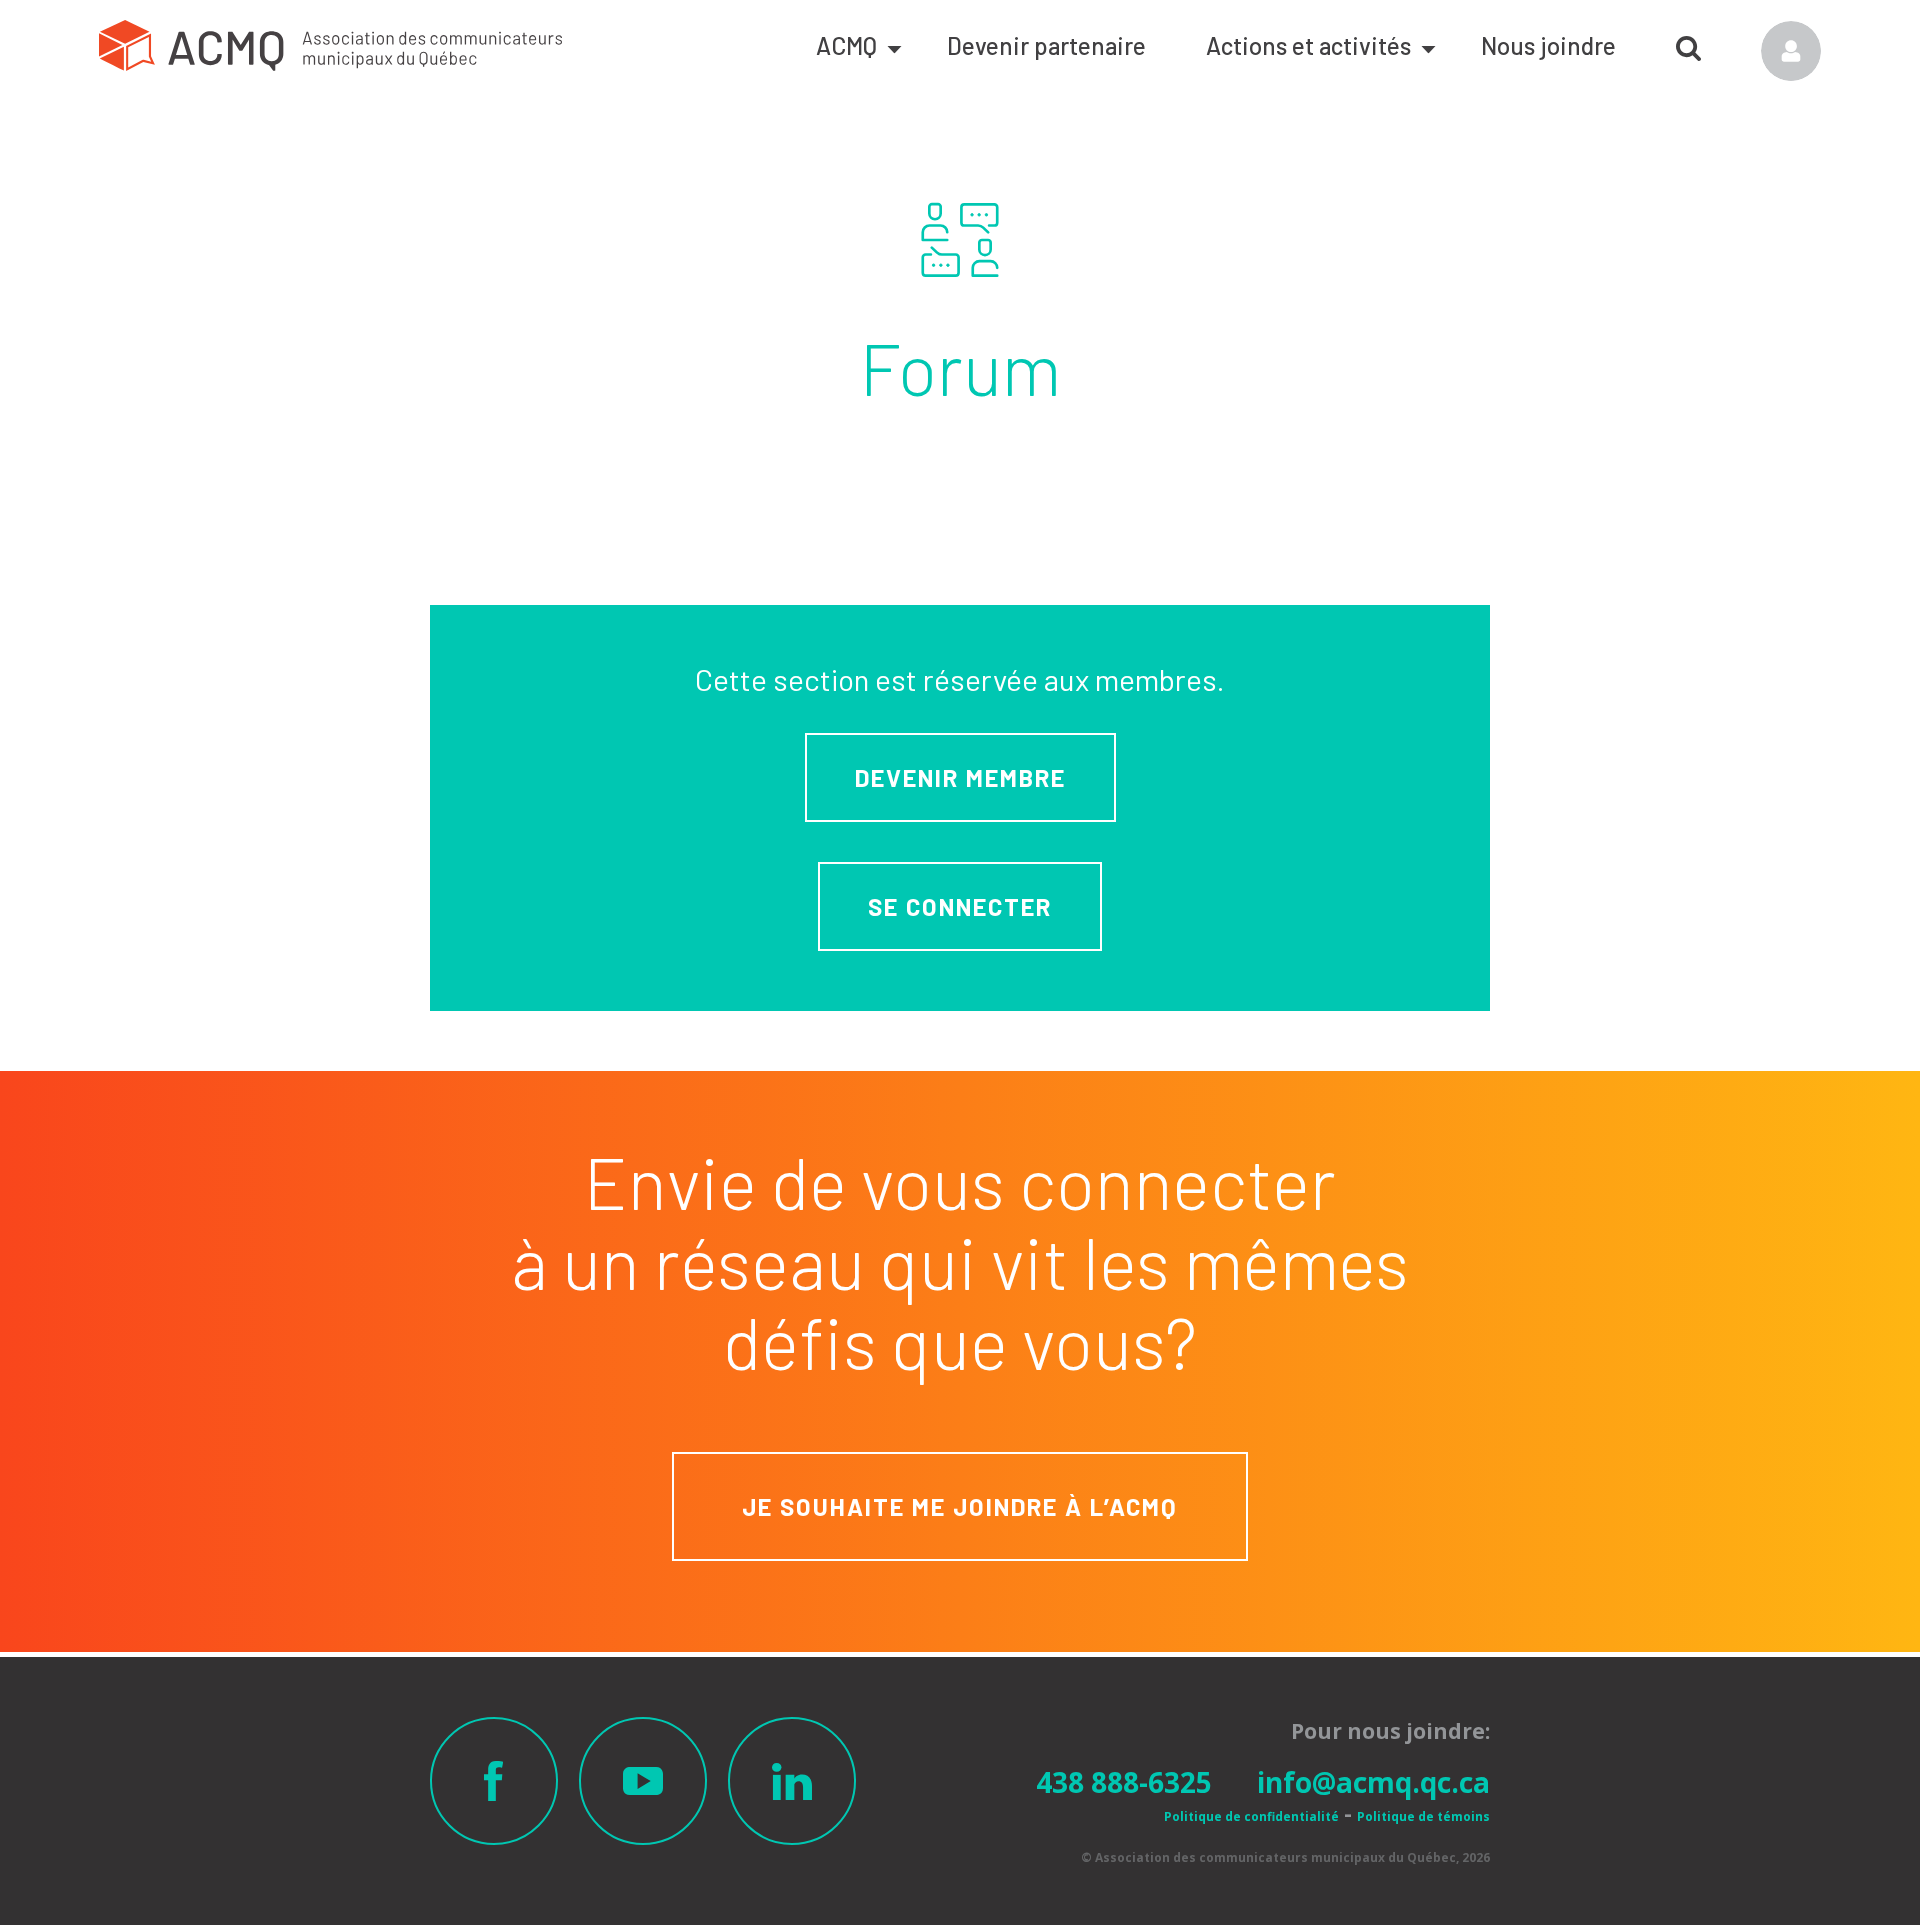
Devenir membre (960, 777)
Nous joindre (1548, 45)
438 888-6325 (1124, 1782)
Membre (1791, 51)
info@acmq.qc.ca (1373, 1782)
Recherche (1688, 41)
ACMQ (846, 45)
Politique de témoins (1423, 1816)
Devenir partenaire (1046, 45)
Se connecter (960, 906)
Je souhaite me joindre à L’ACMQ (960, 1506)
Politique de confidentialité (1251, 1816)
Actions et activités (1308, 45)
